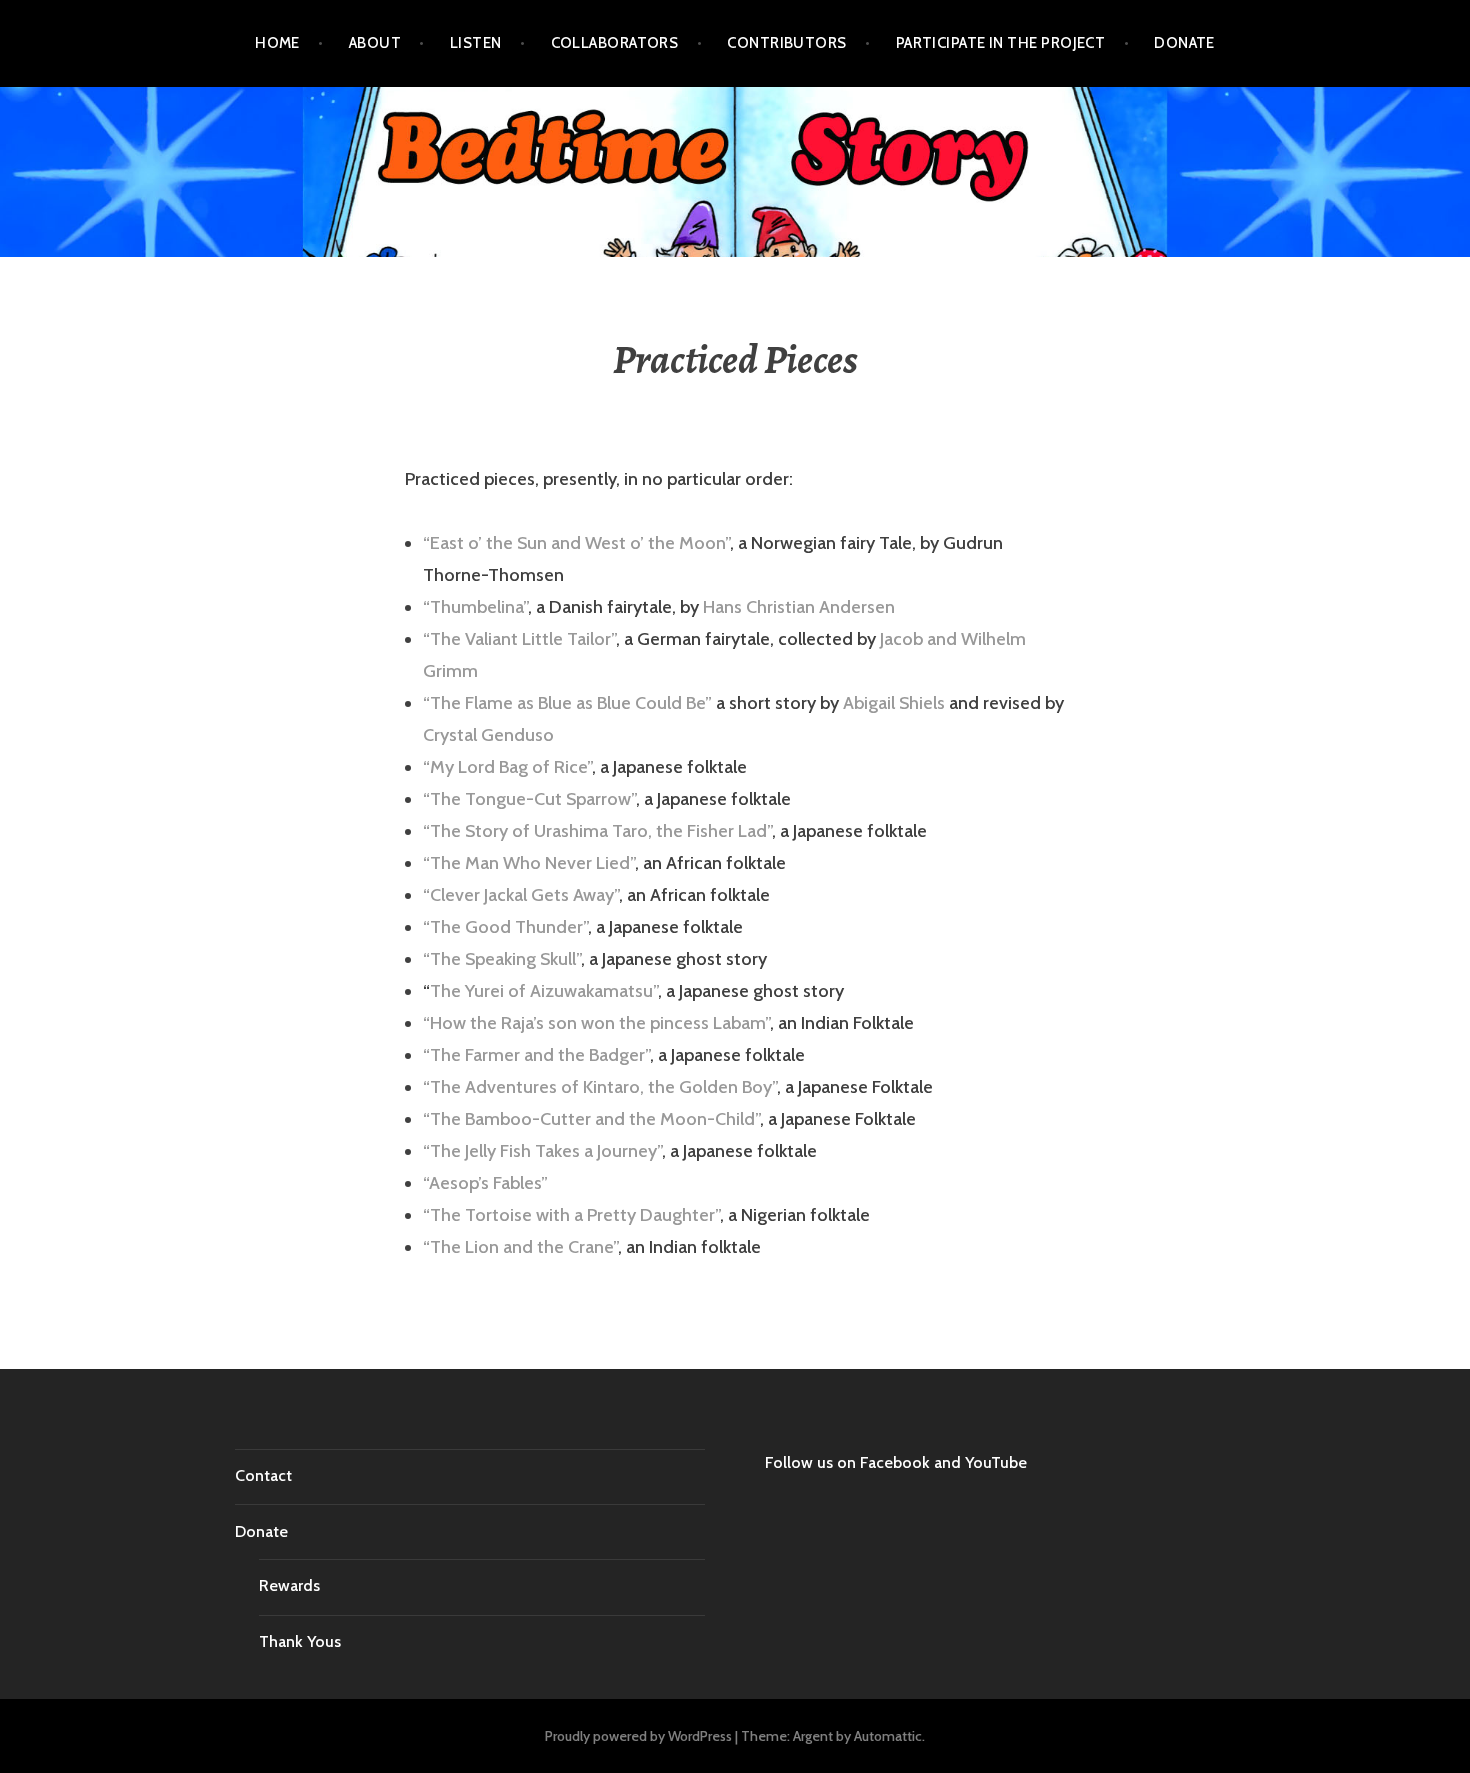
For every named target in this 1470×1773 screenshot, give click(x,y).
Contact (263, 1475)
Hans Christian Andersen (799, 607)
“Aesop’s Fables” (485, 1183)
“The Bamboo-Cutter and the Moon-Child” (591, 1119)
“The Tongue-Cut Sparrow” (529, 799)
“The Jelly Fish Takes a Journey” (542, 1151)
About (375, 43)
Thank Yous (300, 1641)
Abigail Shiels (894, 703)
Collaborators (615, 43)
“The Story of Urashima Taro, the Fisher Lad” (597, 831)
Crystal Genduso (488, 735)
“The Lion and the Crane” (520, 1247)
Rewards (289, 1585)
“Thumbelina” (475, 607)
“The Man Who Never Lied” (529, 863)
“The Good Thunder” (505, 927)
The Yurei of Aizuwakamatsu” (544, 991)
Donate (1184, 43)
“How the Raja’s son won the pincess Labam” (596, 1023)
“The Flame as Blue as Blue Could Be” (567, 703)
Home (277, 43)
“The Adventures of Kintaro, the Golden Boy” (600, 1087)
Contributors (786, 43)
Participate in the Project (1001, 43)
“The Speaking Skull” (502, 959)
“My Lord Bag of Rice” (507, 767)
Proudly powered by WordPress (638, 1736)
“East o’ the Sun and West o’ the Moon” (576, 543)
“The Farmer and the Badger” (536, 1055)
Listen (476, 43)
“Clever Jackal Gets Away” (521, 895)
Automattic (888, 1736)
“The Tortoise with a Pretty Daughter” (571, 1215)
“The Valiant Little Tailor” (519, 639)
